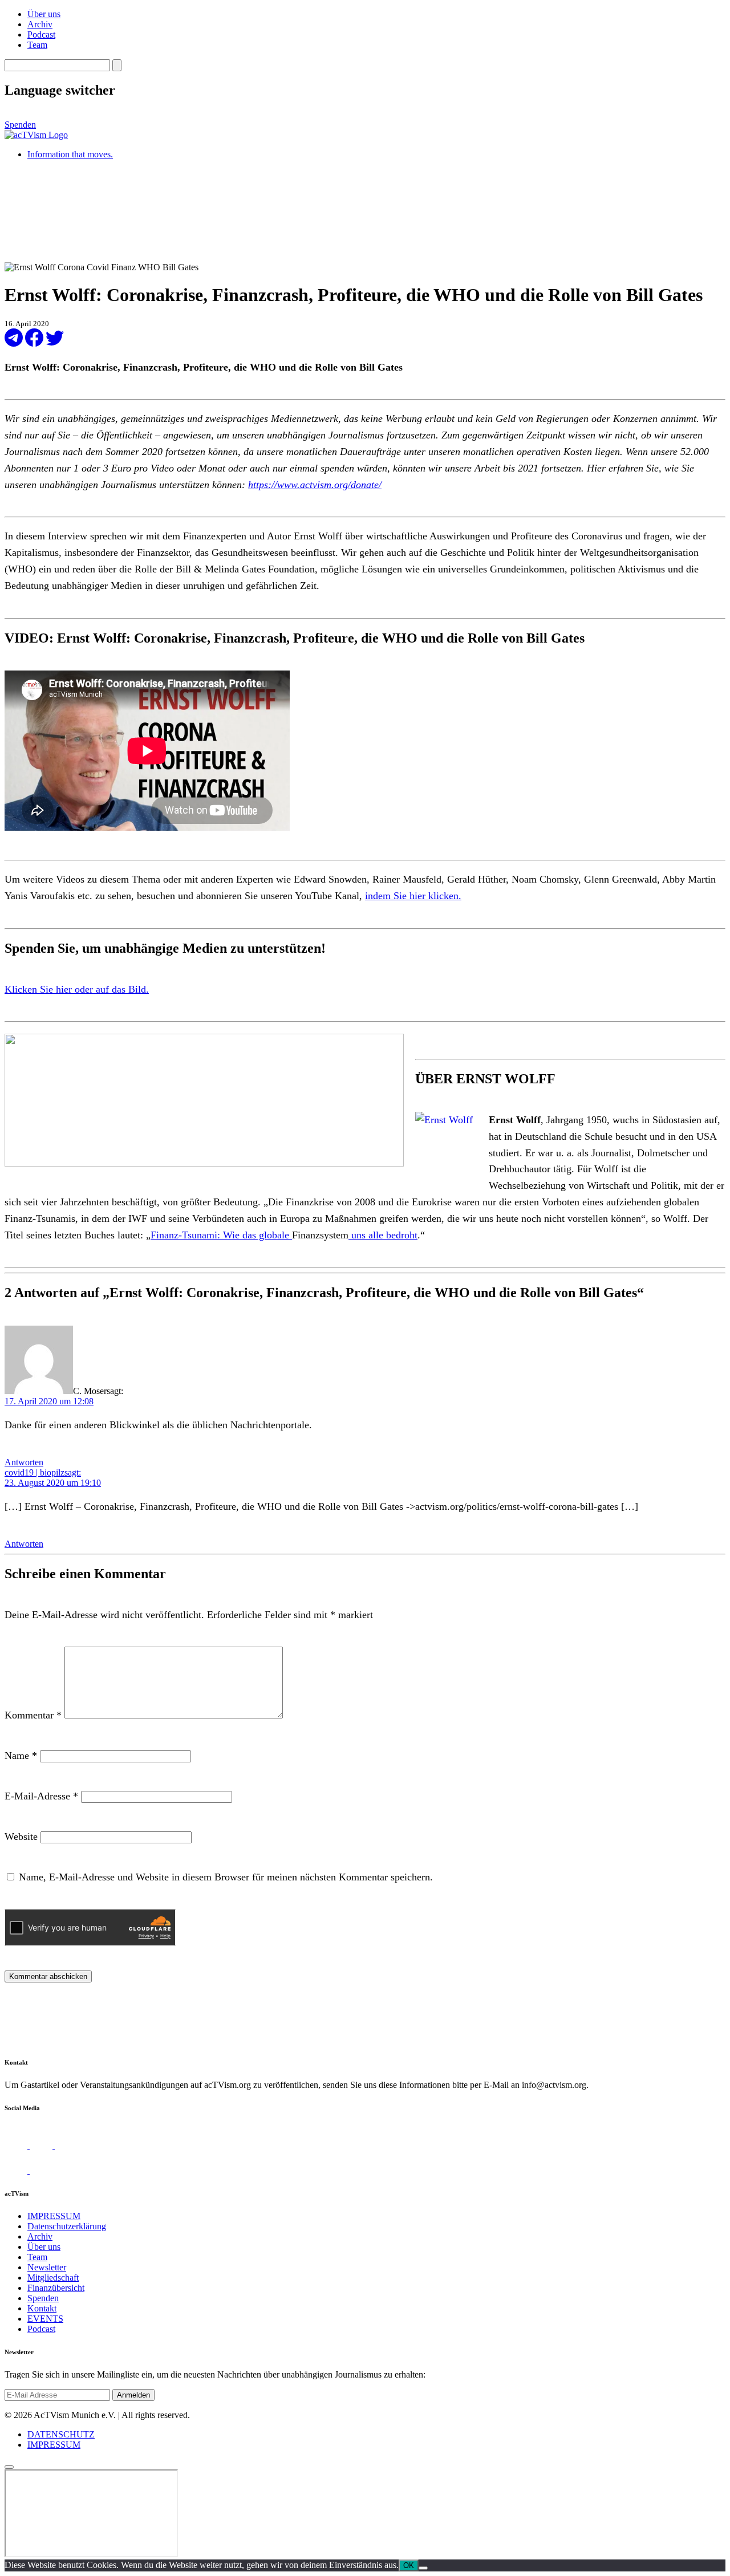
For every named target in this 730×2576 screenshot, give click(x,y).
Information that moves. (70, 154)
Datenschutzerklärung (67, 2226)
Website (21, 1836)
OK (409, 2565)
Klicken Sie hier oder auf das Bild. (77, 989)
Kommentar (33, 1715)
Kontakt (42, 2308)
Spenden (20, 125)
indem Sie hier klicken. (413, 896)
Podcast (41, 34)
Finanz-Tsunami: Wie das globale (221, 1235)
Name (21, 1756)
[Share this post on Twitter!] (55, 344)
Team (37, 45)
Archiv (40, 24)
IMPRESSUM (54, 2216)
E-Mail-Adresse (41, 1796)
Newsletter (47, 2267)
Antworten (24, 1462)
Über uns (44, 14)
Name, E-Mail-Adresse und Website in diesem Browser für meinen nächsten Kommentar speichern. (226, 1877)
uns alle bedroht (383, 1235)
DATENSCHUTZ (61, 2434)
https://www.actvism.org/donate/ (315, 485)
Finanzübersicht (56, 2288)
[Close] (9, 2467)
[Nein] (423, 2568)
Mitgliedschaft (53, 2278)
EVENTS (45, 2319)
